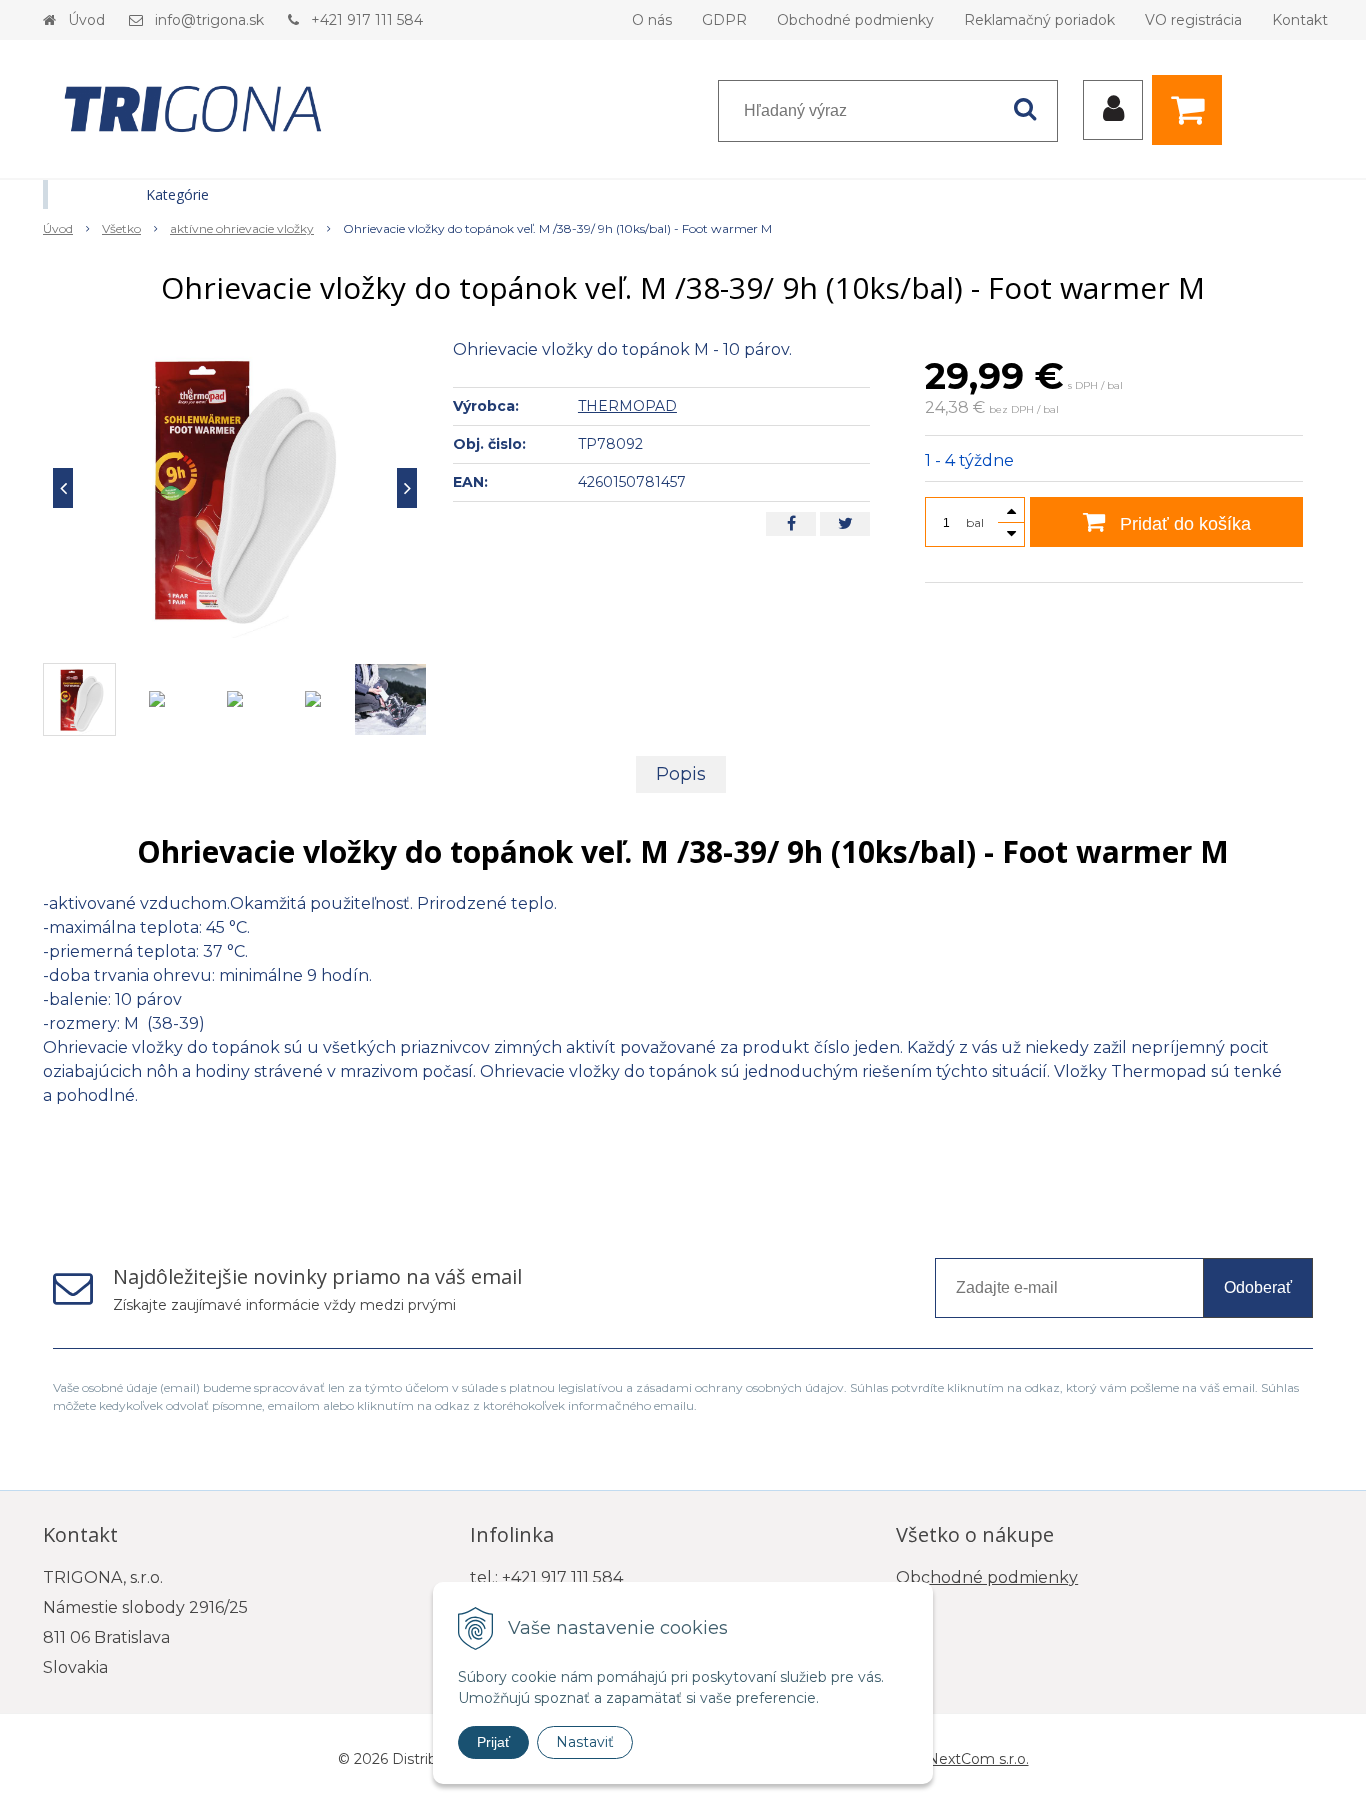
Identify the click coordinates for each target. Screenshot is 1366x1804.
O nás (652, 20)
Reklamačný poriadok (1039, 20)
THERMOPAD (627, 406)
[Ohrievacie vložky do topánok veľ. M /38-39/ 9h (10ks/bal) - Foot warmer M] (235, 488)
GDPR (724, 20)
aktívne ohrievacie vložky (242, 228)
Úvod (86, 20)
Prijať (493, 1742)
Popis (681, 774)
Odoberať (1258, 1287)
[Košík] (1192, 110)
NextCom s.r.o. (978, 1759)
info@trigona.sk (209, 20)
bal (975, 522)
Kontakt (1300, 20)
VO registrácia (1193, 20)
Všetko (121, 228)
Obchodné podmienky (855, 20)
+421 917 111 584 (367, 20)
